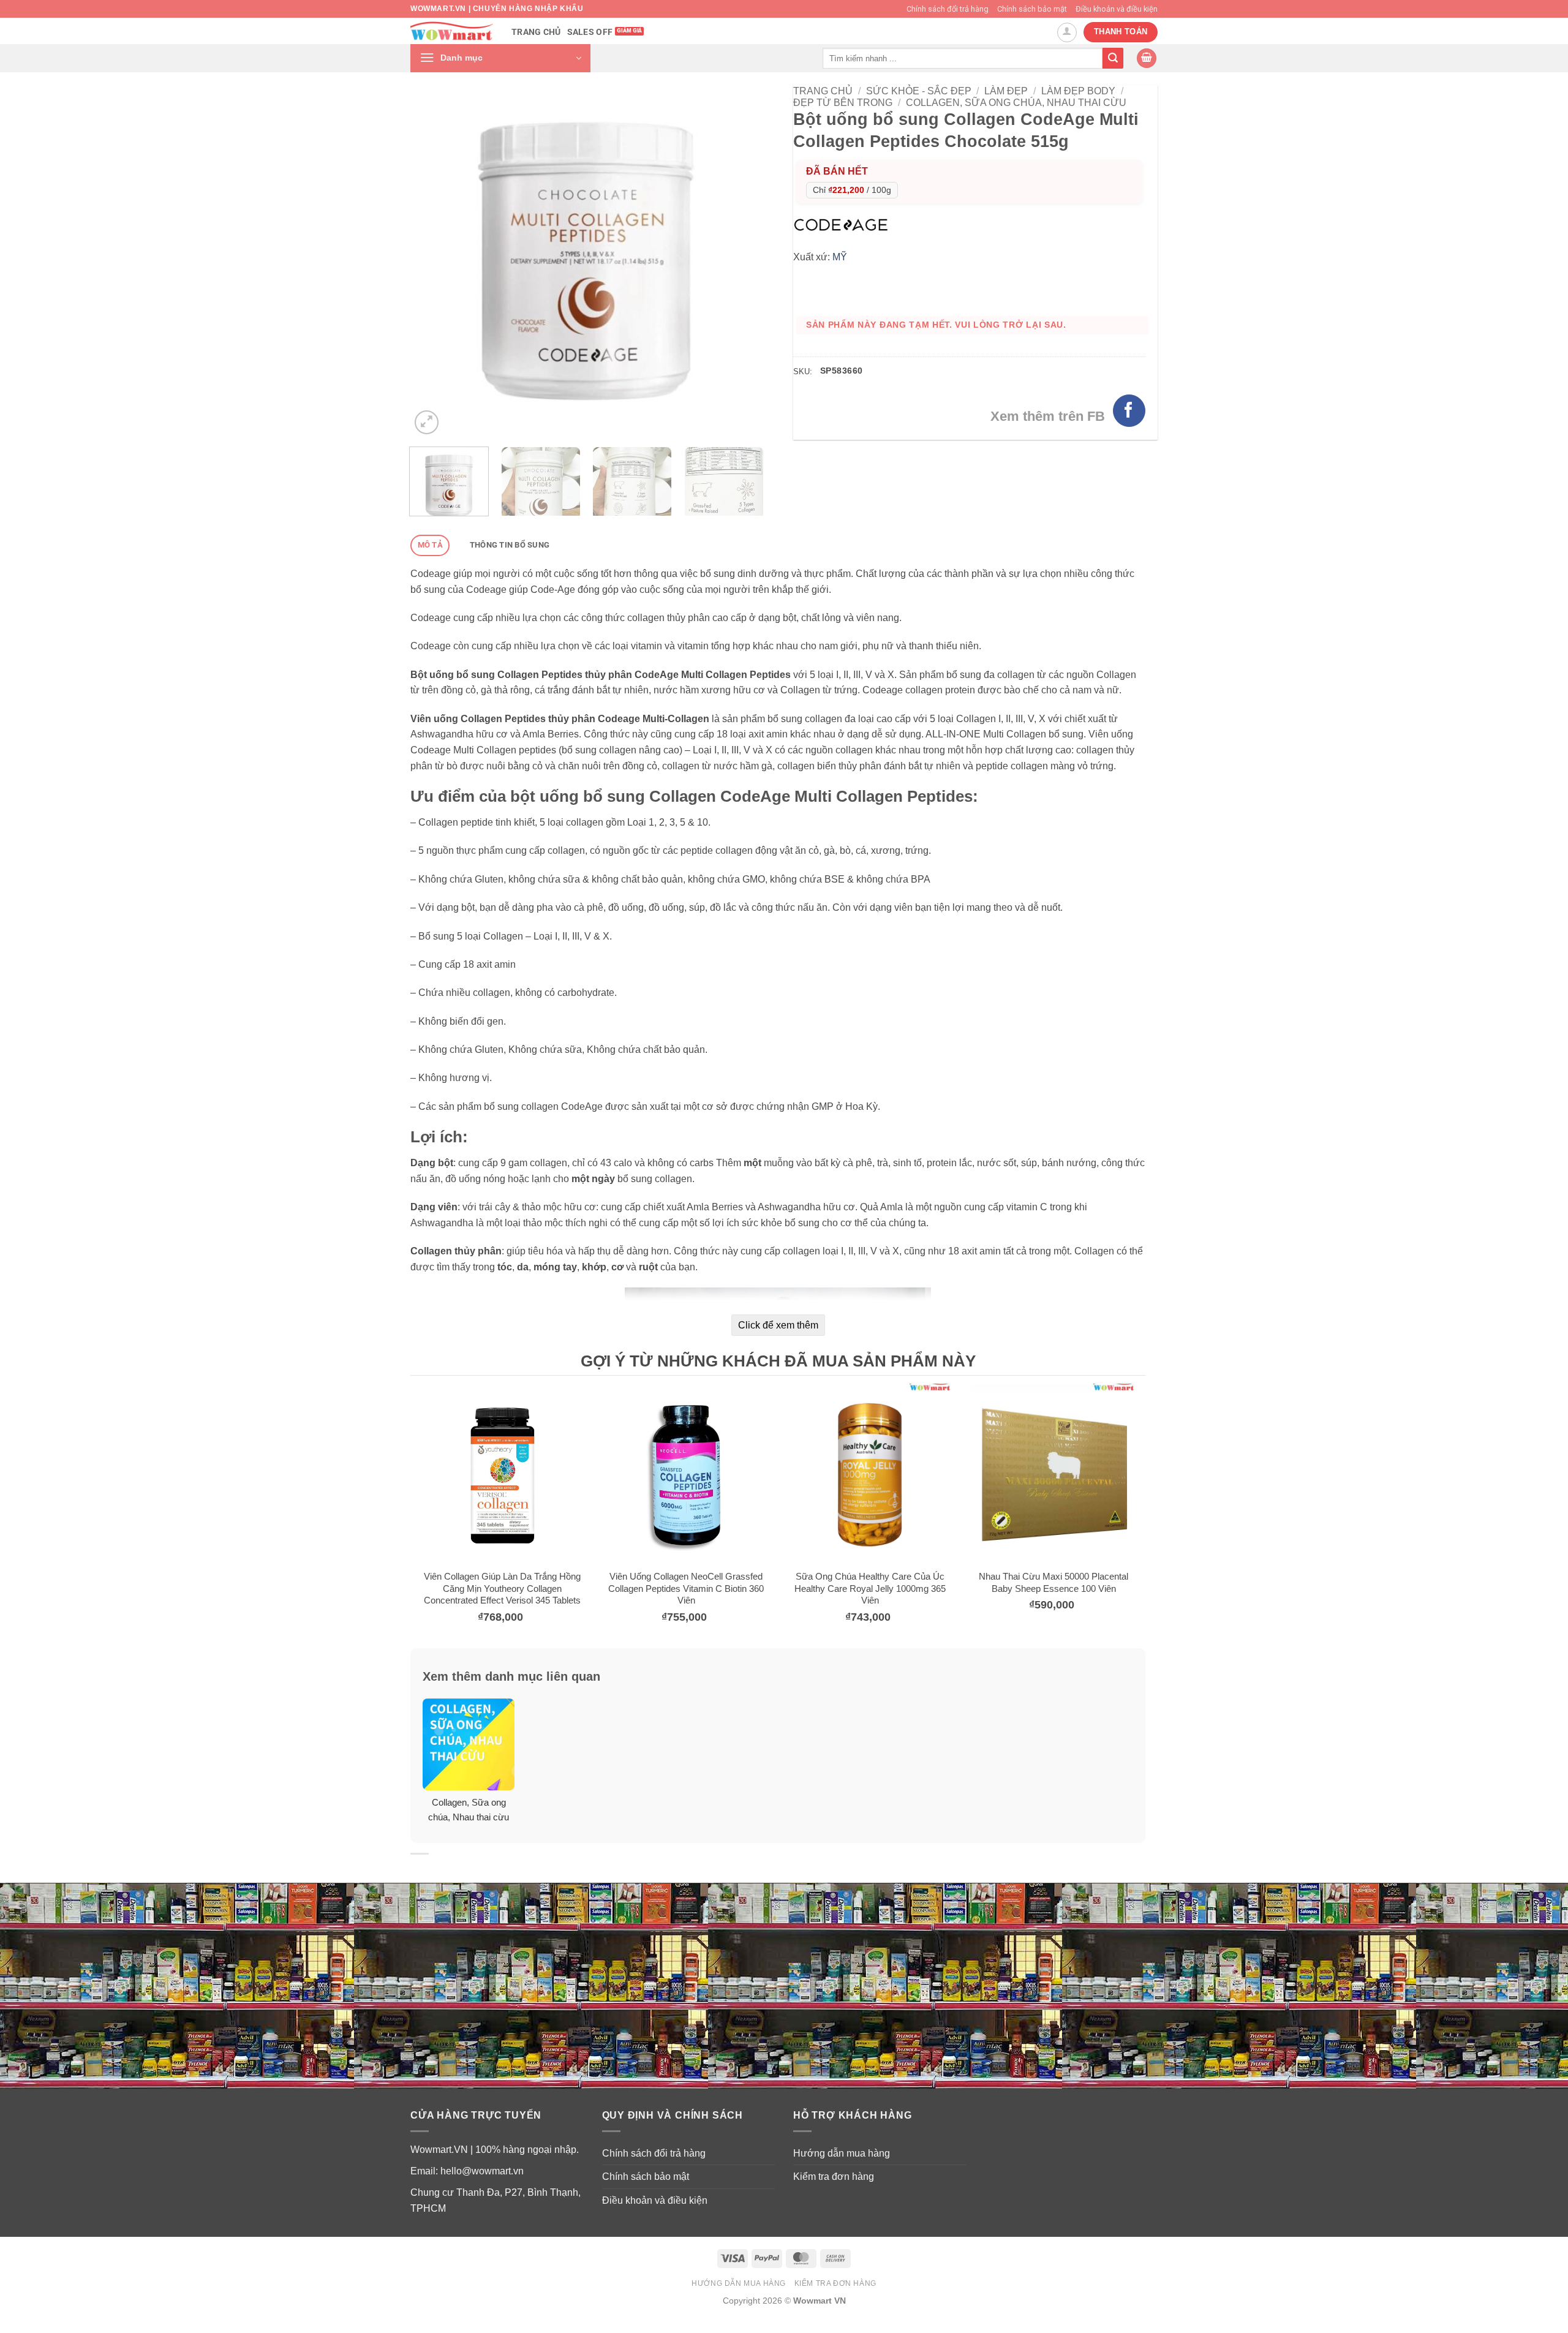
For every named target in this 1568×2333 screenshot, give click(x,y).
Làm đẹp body (1078, 91)
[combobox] (963, 58)
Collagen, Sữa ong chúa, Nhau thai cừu (1016, 103)
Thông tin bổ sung (510, 545)
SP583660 (841, 371)
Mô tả (430, 545)
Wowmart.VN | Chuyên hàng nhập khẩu (497, 9)
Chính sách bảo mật (1032, 9)
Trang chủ (536, 32)
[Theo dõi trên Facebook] (1129, 411)
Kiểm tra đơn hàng (834, 2177)
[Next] (740, 261)
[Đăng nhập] (1067, 32)
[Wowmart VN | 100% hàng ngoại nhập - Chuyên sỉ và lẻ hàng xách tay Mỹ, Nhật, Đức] (452, 31)
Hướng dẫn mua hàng (842, 2153)
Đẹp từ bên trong (843, 103)
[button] (500, 58)
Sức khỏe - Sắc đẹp (919, 91)
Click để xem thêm (778, 1325)
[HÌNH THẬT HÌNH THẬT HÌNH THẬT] (586, 261)
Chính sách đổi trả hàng (948, 9)
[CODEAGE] (844, 224)
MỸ (840, 257)
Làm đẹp (1006, 91)
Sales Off (590, 32)
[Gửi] (1113, 58)
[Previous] (433, 261)
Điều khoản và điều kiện (1117, 9)
